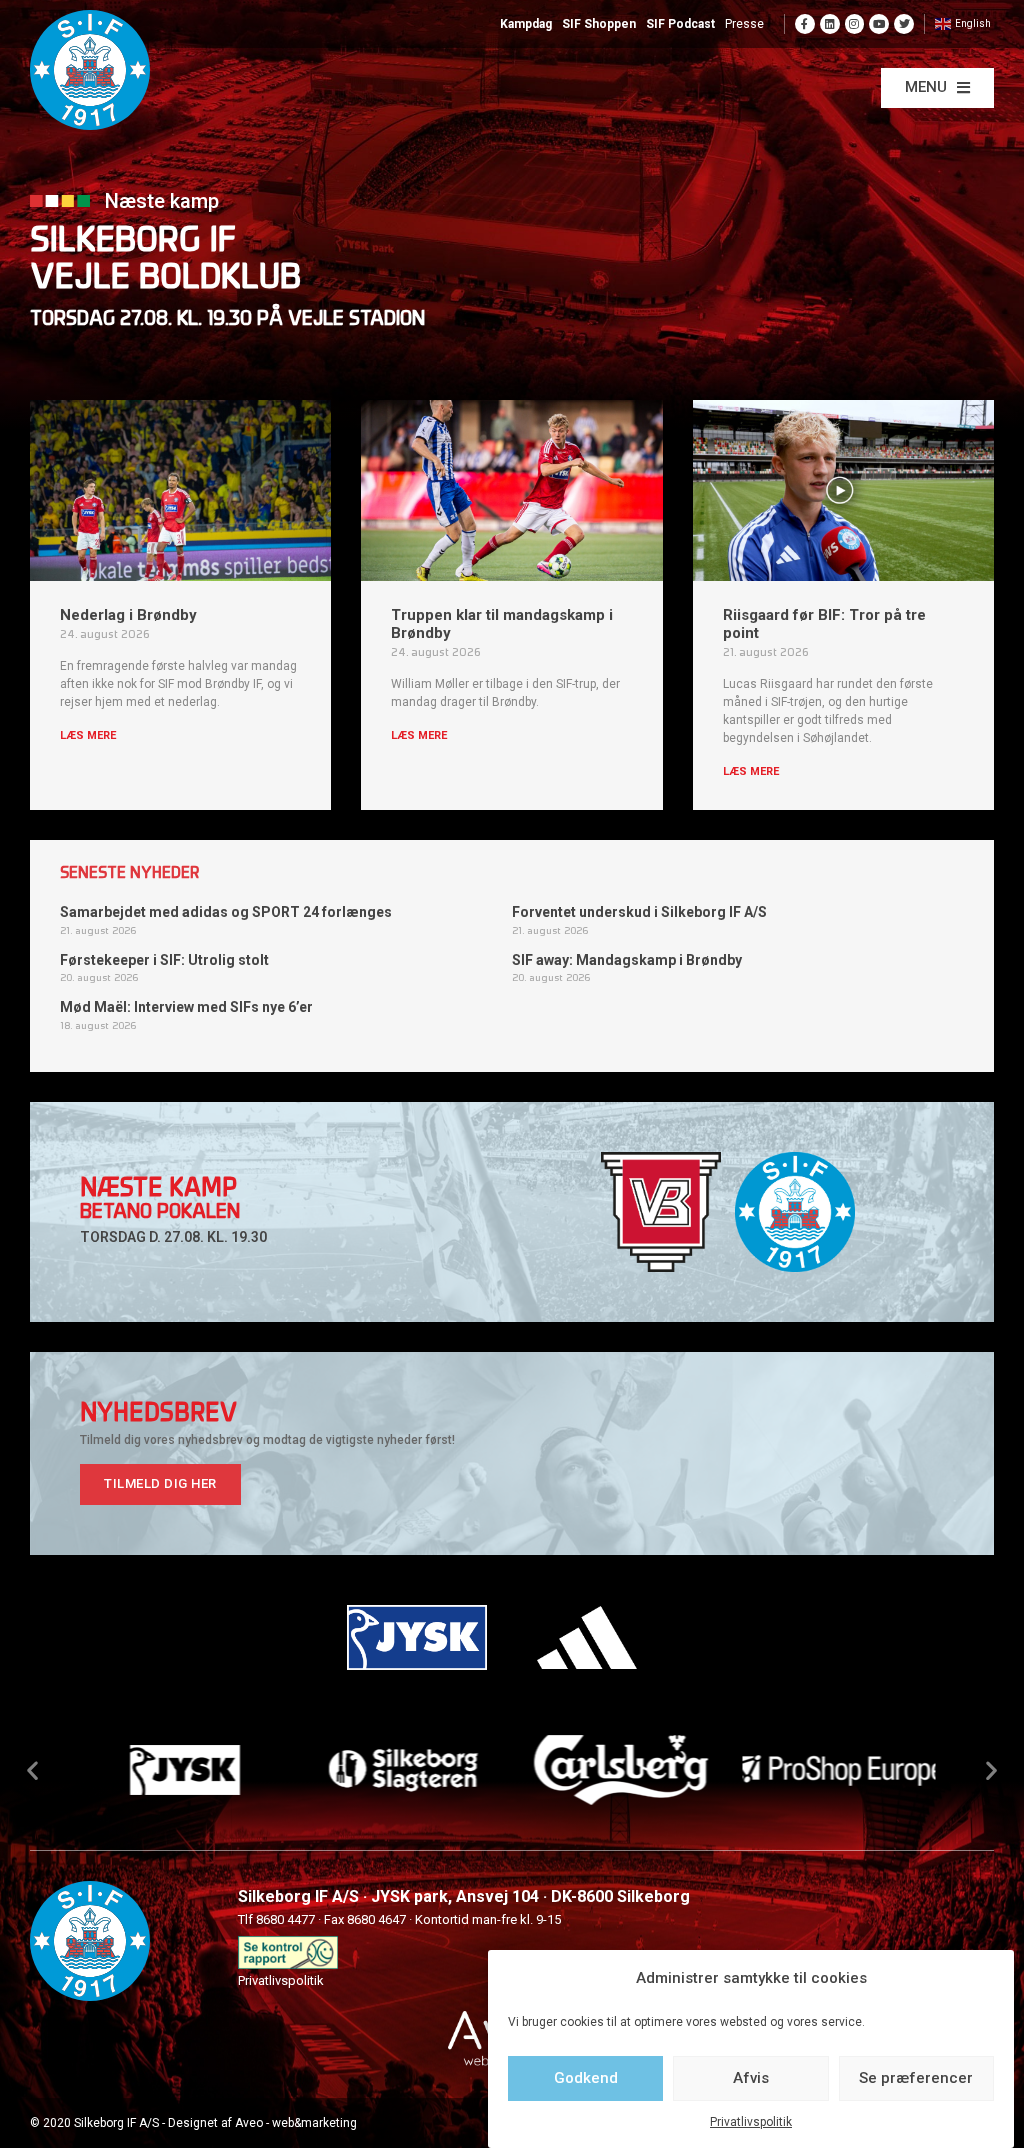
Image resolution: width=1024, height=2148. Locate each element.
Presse (744, 24)
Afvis (751, 2078)
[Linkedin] (830, 24)
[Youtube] (879, 24)
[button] (937, 88)
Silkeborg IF (133, 242)
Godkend (586, 2078)
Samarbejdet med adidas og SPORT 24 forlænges (226, 912)
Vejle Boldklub (165, 279)
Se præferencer (916, 2078)
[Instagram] (855, 24)
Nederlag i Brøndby (128, 615)
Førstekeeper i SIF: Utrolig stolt (164, 960)
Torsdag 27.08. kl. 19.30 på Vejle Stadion (227, 320)
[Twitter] (904, 24)
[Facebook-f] (805, 24)
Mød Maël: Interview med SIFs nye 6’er (186, 1007)
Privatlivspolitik (751, 2122)
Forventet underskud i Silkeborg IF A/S (639, 912)
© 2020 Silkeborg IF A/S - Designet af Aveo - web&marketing (193, 2123)
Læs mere (88, 735)
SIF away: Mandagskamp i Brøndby (627, 960)
